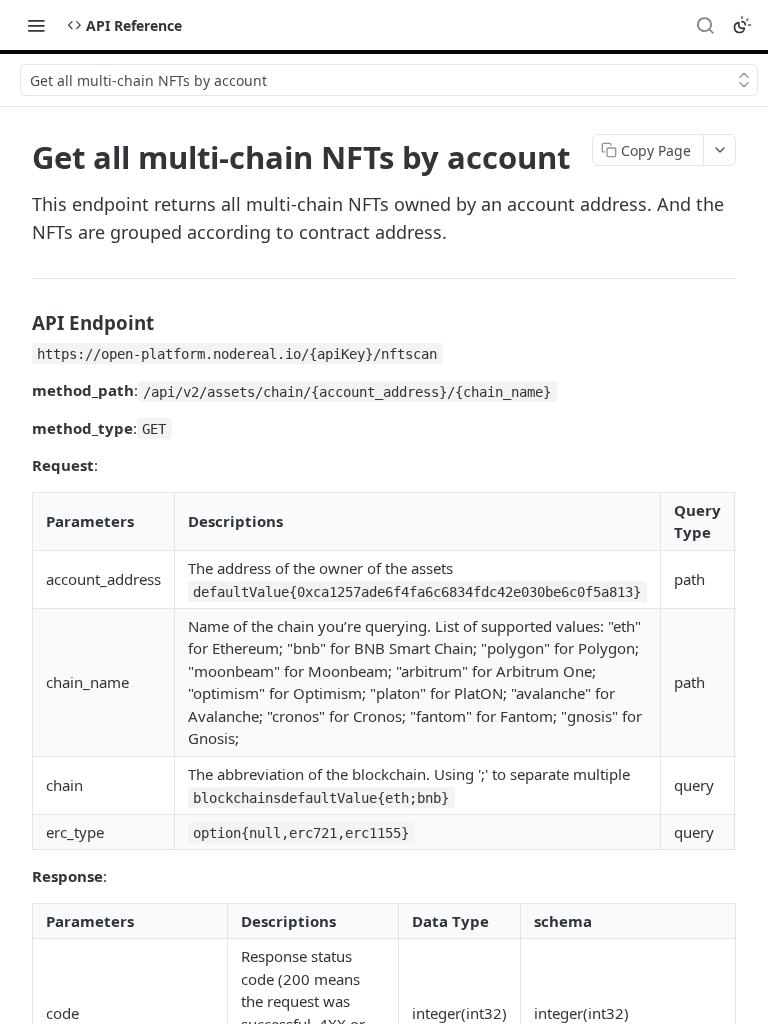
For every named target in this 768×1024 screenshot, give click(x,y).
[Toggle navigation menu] (36, 25)
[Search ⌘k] (705, 25)
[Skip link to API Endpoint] (18, 322)
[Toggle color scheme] (742, 25)
